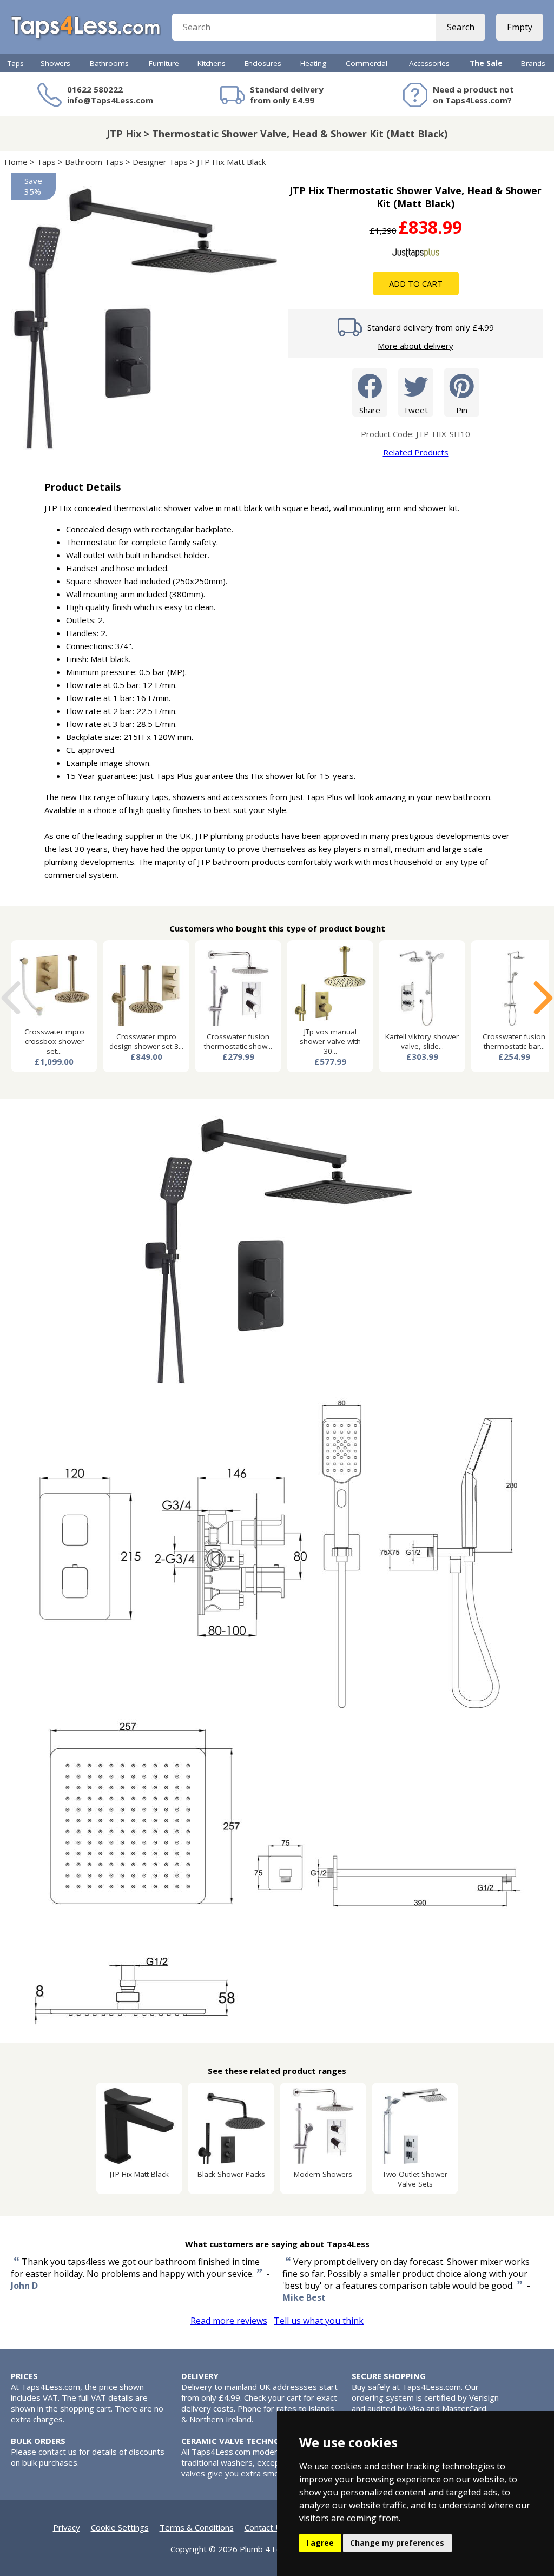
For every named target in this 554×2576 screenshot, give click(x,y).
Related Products (416, 452)
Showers (55, 63)
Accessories (429, 63)
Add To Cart (416, 283)
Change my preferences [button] (397, 2543)
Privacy (67, 2527)
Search (461, 27)
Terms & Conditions (197, 2527)
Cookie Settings (120, 2527)
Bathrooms (109, 63)
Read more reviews (229, 2321)
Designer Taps (160, 162)
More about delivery (415, 346)
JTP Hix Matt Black (232, 162)
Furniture (164, 63)
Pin (462, 410)
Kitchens (212, 63)
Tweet (415, 410)
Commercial (367, 63)
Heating (313, 63)
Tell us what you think (319, 2321)
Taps (16, 63)
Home (16, 162)
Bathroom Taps (94, 162)
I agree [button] (320, 2543)
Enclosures (263, 63)
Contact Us (265, 2527)
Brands (533, 63)
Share (370, 410)
